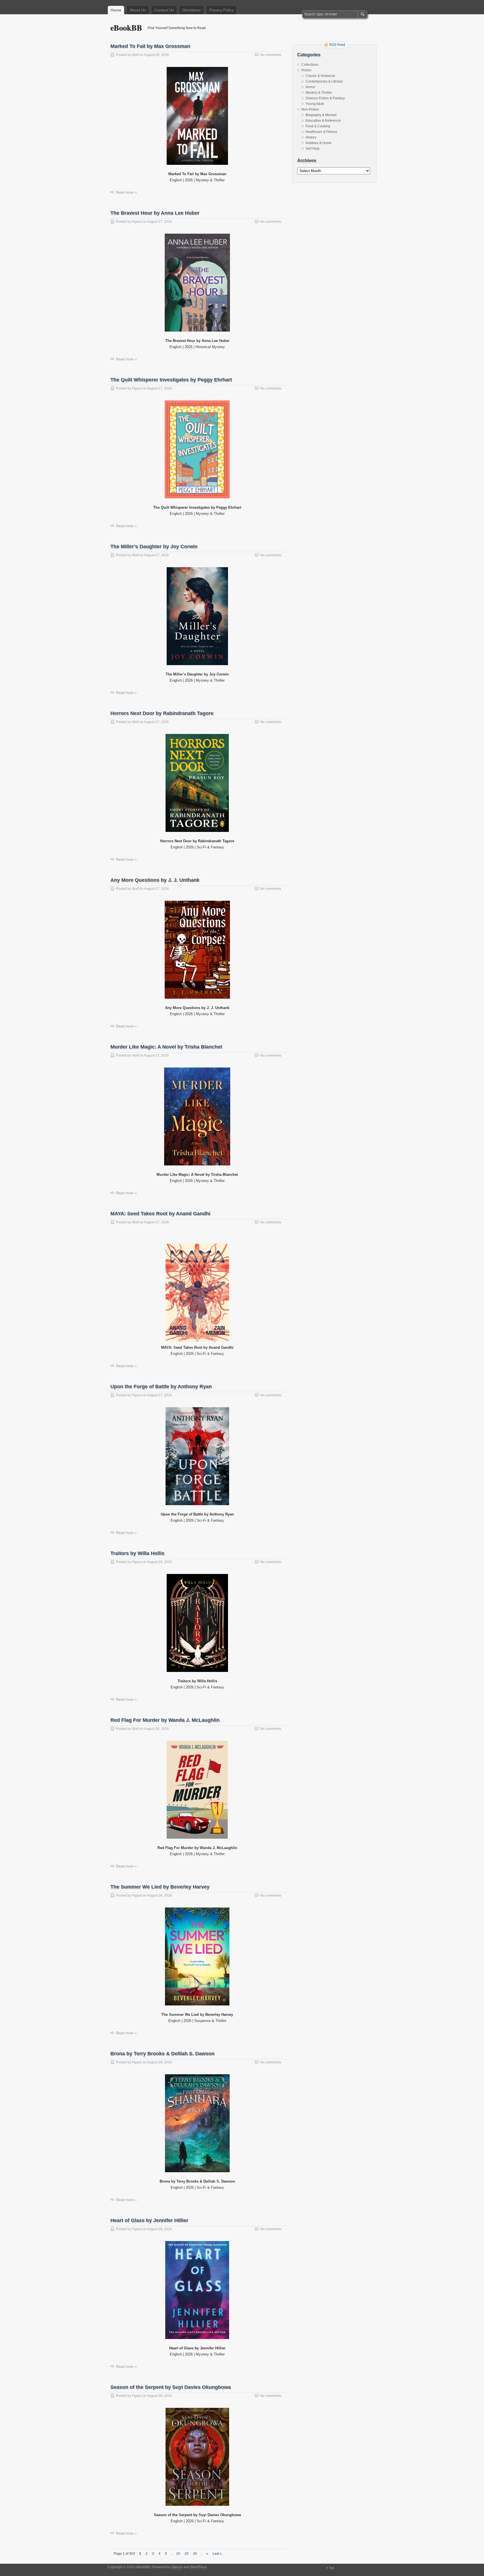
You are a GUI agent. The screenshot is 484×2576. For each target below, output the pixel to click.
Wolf (135, 55)
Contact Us (164, 10)
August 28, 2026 (156, 55)
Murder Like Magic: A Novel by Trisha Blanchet (166, 1047)
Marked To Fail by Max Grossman (150, 46)
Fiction (306, 70)
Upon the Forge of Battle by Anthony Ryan (161, 1386)
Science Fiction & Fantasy (325, 98)
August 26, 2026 (160, 1562)
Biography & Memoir (321, 115)
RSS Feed (337, 45)
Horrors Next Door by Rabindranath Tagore (162, 713)
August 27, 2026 (160, 222)
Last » (217, 2554)
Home (116, 10)
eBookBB (126, 28)
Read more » (126, 192)
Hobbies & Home (319, 143)
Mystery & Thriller (319, 93)
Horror (310, 87)
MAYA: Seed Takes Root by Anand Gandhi (160, 1214)
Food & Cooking (318, 126)
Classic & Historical (320, 76)
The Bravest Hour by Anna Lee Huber (155, 213)
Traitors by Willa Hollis (137, 1553)
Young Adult (315, 104)
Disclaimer (192, 10)
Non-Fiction (310, 109)
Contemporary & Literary (324, 81)
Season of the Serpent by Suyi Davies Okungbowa (171, 2387)
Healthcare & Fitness (321, 132)
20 (187, 2554)
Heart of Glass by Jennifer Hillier (149, 2220)
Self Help (313, 149)
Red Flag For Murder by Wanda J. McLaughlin (165, 1720)
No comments (271, 55)
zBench (177, 2567)
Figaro (137, 222)
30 (195, 2554)
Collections (310, 65)
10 (178, 2554)
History (311, 137)
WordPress (199, 2567)
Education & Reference (323, 121)
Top (332, 2568)
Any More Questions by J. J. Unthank (155, 880)
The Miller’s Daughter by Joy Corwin (154, 546)
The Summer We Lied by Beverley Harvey (160, 1887)
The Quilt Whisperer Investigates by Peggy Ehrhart (171, 380)
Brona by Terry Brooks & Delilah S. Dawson (162, 2054)
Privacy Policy (221, 10)
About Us (138, 10)
